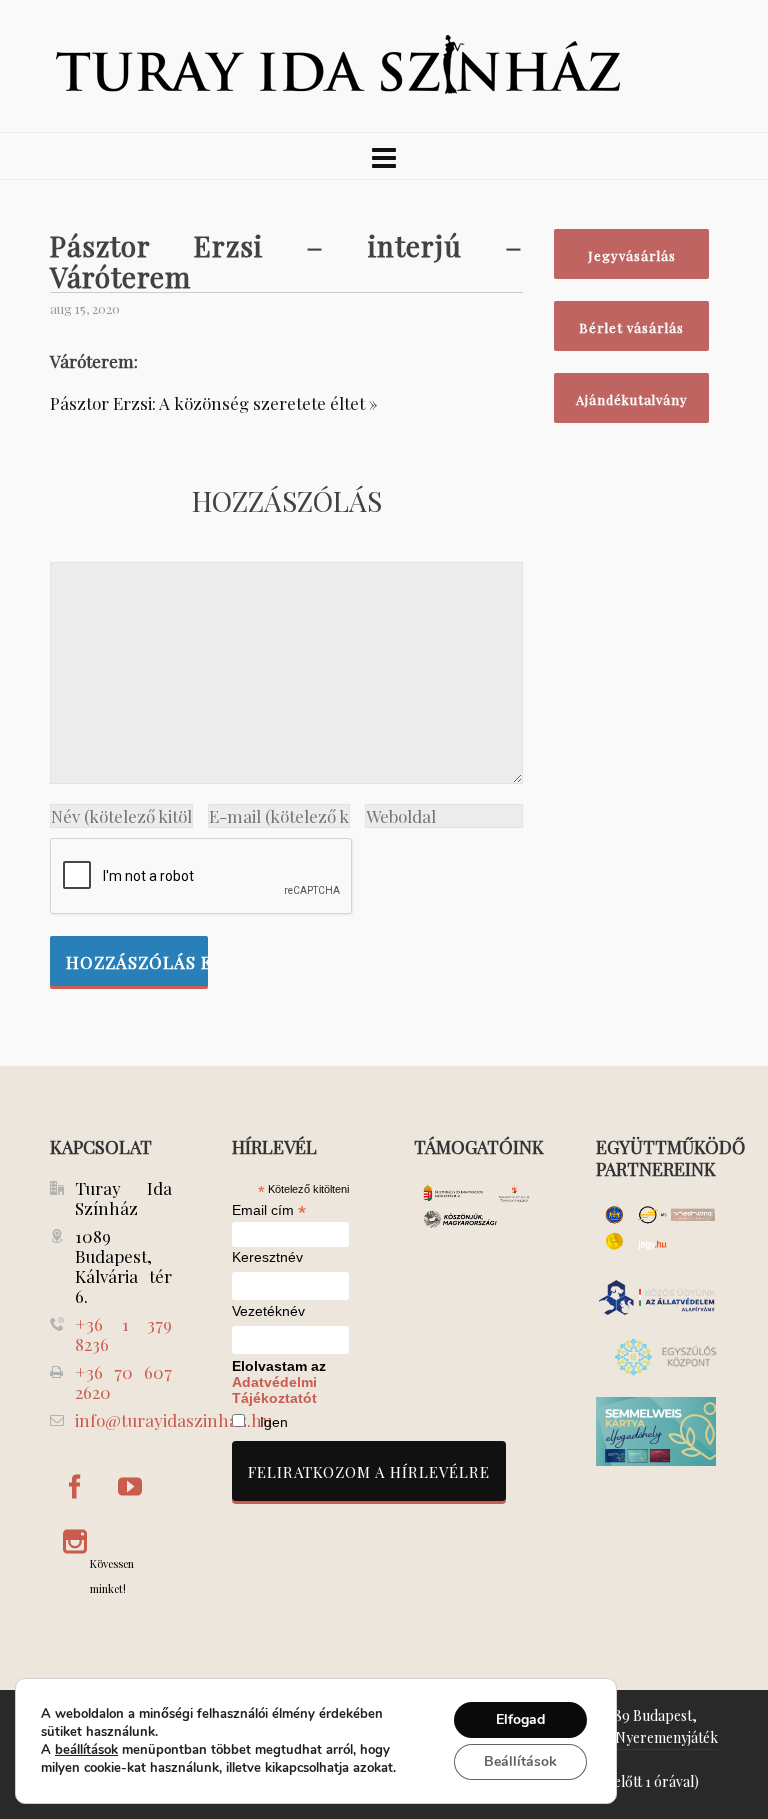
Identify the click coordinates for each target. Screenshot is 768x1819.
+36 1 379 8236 (123, 1334)
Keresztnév (267, 1257)
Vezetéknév (268, 1311)
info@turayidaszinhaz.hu (173, 1420)
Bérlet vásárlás (631, 327)
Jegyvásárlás (632, 255)
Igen (274, 1422)
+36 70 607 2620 (123, 1382)
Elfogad (520, 1719)
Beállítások (520, 1761)
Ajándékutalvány (632, 399)
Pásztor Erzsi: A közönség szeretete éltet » (214, 403)
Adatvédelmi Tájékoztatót (274, 1390)
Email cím (269, 1210)
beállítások (86, 1750)
